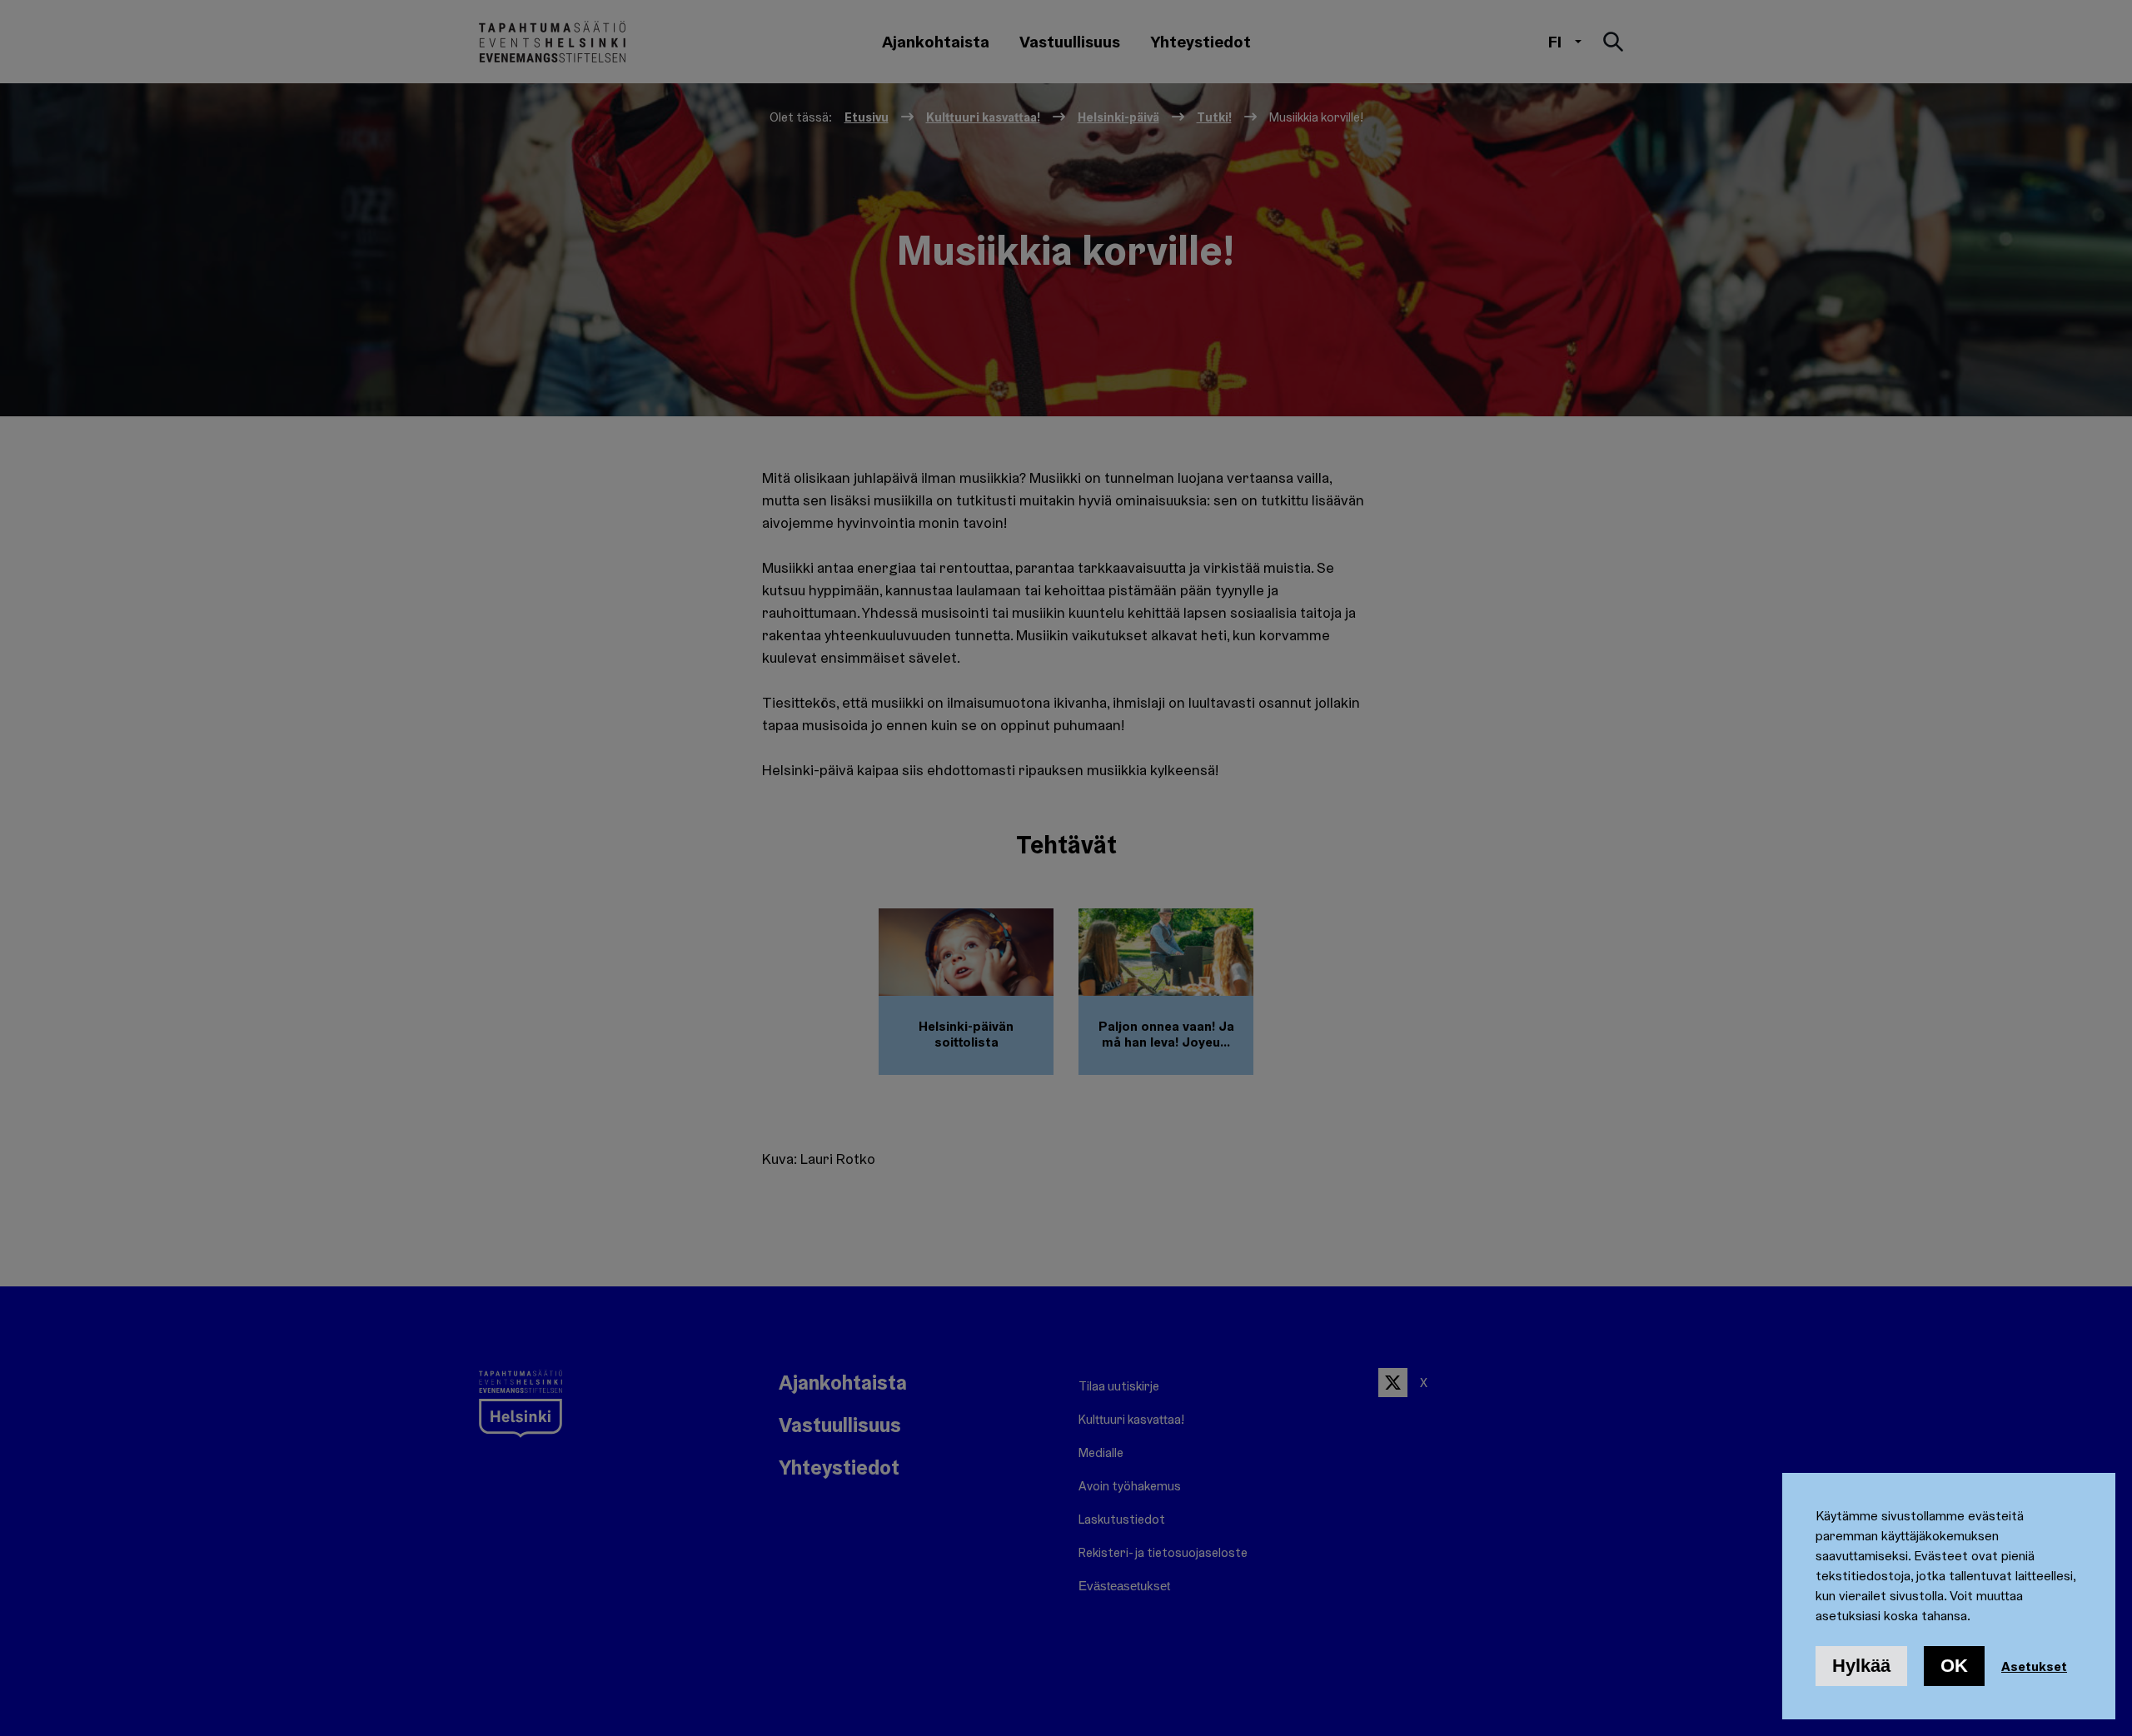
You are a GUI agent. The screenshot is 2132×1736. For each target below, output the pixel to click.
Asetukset (2034, 1666)
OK (1954, 1666)
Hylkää (1861, 1666)
